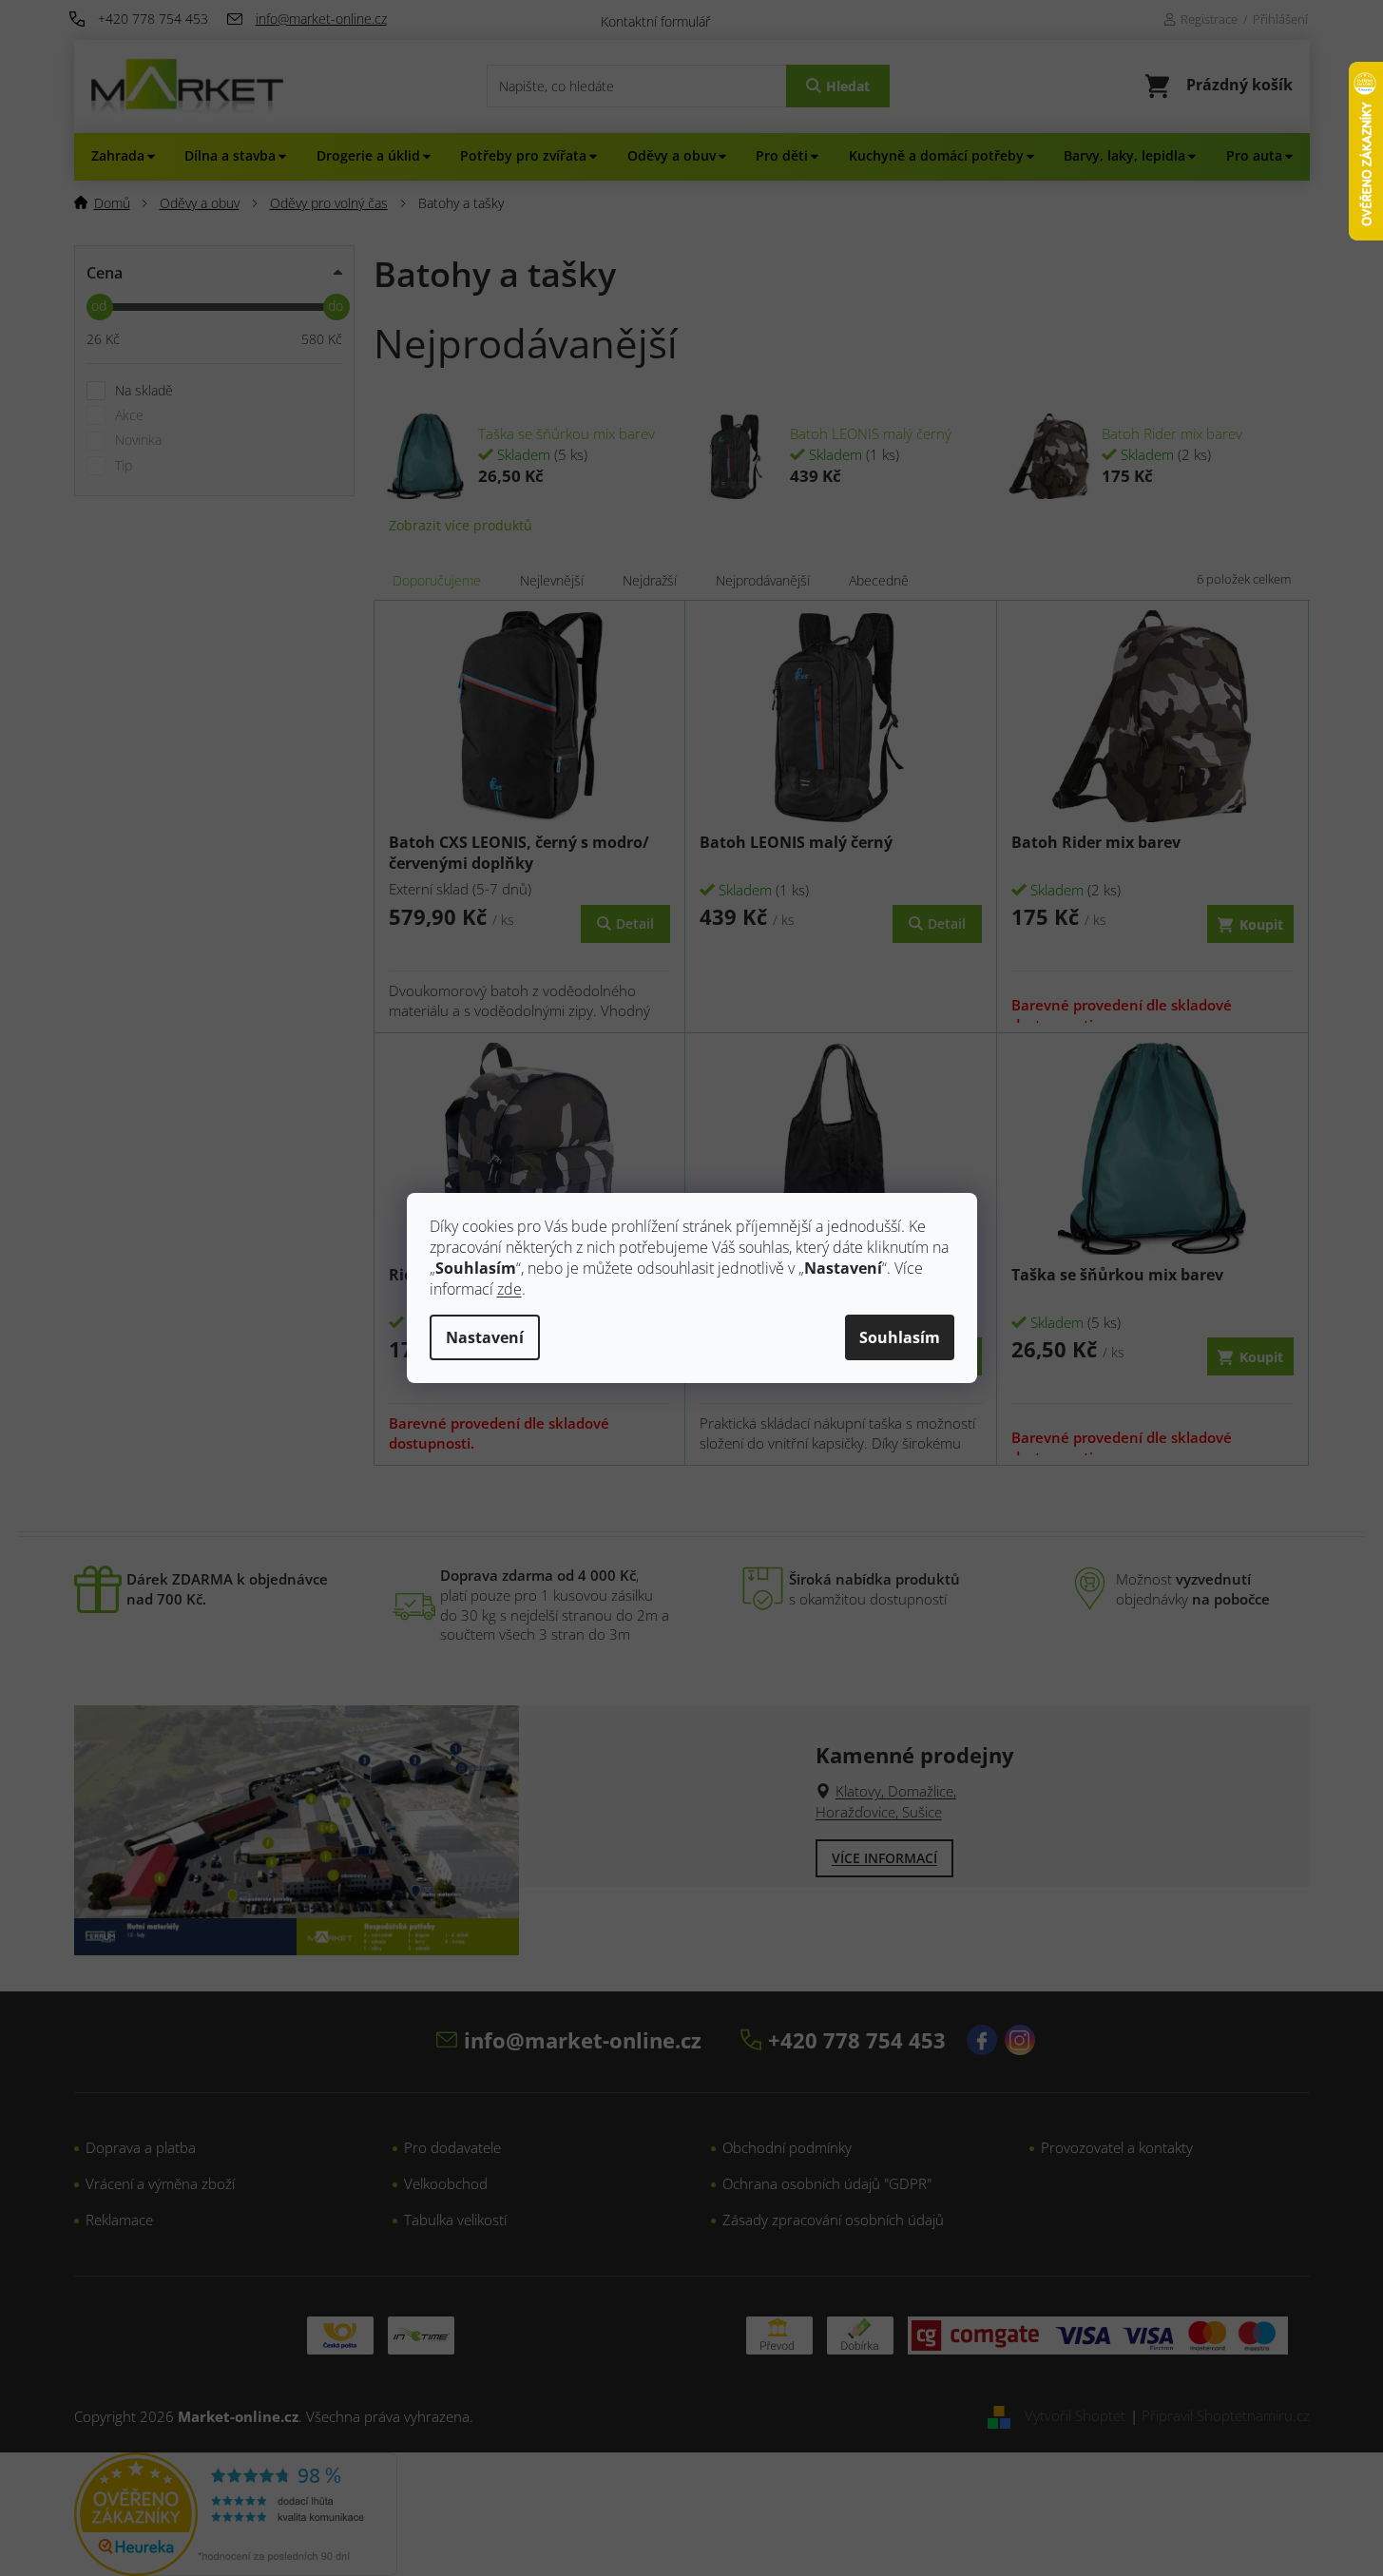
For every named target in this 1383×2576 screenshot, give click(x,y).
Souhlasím (900, 1337)
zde (509, 1289)
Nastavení (485, 1337)
